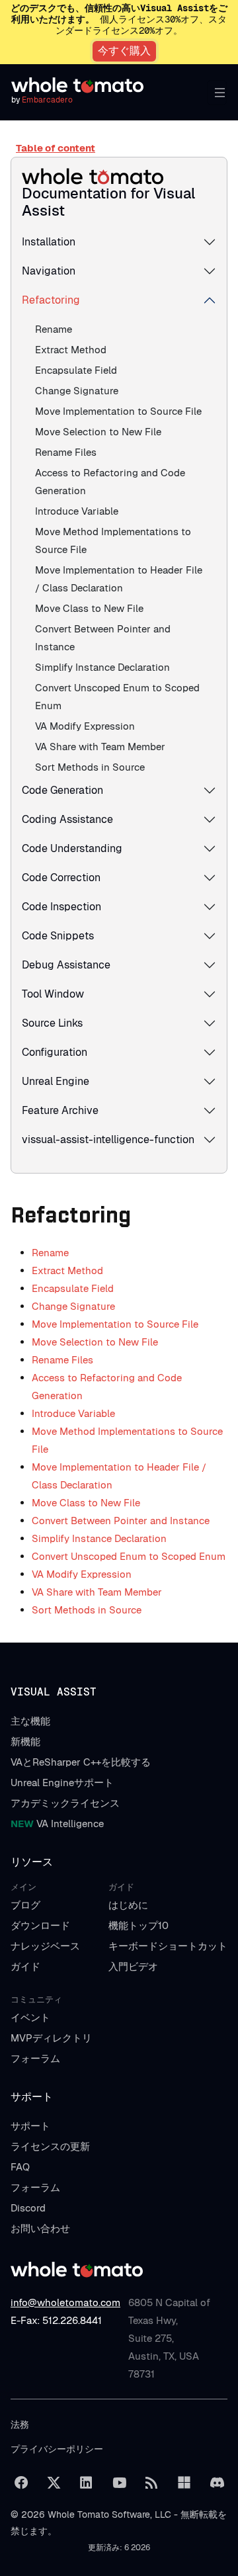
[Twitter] (54, 2483)
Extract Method (71, 350)
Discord (28, 2208)
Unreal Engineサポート (62, 1782)
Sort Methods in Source (90, 767)
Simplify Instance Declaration (102, 667)
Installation (49, 242)
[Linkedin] (87, 2483)
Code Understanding (72, 848)
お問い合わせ (40, 2228)
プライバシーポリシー (57, 2449)
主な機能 (30, 1721)
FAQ (20, 2167)
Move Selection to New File (98, 432)
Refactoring (51, 300)
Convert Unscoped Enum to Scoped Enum (129, 1556)
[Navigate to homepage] (77, 85)
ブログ (25, 1905)
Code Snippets (58, 936)
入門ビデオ (133, 1966)
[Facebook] (21, 2483)
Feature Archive (60, 1110)
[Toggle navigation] (217, 93)
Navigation (49, 271)
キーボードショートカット (168, 1946)
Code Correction (61, 878)
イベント (30, 2017)
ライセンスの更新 (50, 2146)
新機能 (25, 1741)
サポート (30, 2126)
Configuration (55, 1052)
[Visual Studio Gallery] (184, 2483)
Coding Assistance (67, 819)
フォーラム (35, 2058)
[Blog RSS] (151, 2483)
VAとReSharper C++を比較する (81, 1762)
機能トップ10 (139, 1925)
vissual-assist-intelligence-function (108, 1139)
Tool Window (53, 994)
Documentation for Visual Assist (108, 202)
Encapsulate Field (76, 370)
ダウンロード (40, 1925)
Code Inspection (61, 907)
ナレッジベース (45, 1946)
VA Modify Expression (85, 726)
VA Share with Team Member (100, 747)
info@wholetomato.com (65, 2302)
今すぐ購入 (124, 51)
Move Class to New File (89, 608)
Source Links (52, 1023)
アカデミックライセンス (65, 1803)
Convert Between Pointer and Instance (121, 1521)
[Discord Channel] (217, 2483)
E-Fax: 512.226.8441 (56, 2320)
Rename (54, 329)
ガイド (25, 1966)
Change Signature (77, 391)
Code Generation (62, 790)
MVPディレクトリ (51, 2038)
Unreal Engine (56, 1081)
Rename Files (66, 452)
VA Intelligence (57, 1824)
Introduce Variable (77, 511)
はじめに (128, 1905)
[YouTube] (119, 2483)
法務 (20, 2425)
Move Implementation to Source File (118, 411)
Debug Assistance (66, 965)
